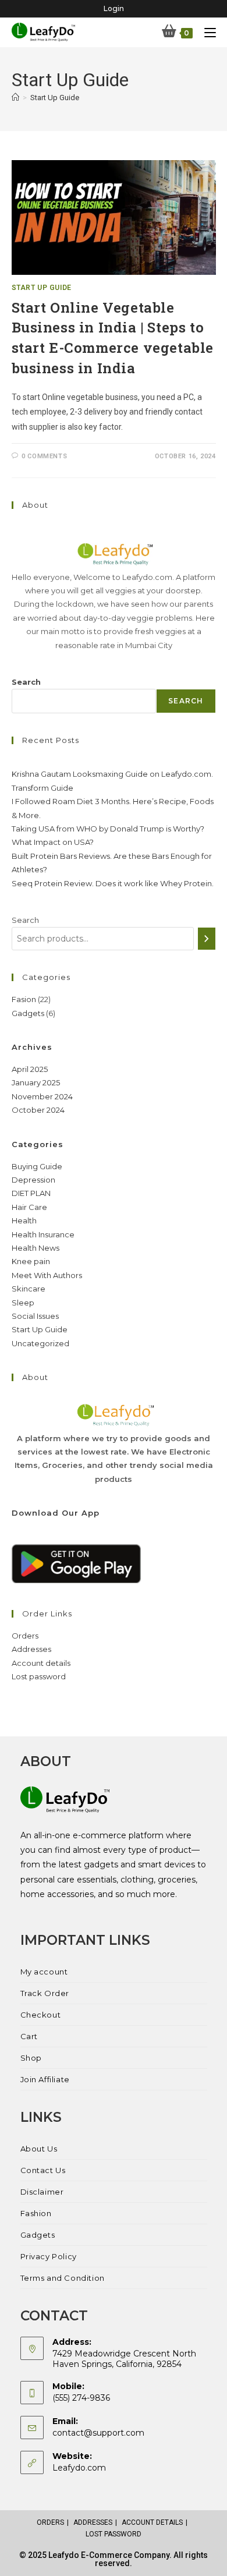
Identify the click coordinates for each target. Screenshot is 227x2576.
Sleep (23, 1303)
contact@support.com (98, 2433)
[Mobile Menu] (206, 32)
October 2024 (38, 1110)
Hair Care (29, 1207)
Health (24, 1220)
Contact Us (43, 2170)
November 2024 (42, 1096)
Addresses (31, 1649)
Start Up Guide (55, 98)
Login (114, 8)
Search (26, 682)
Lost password (39, 1676)
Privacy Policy (49, 2256)
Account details (41, 1663)
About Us (39, 2149)
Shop (31, 2058)
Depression (33, 1180)
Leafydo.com (79, 2468)
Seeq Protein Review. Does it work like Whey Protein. (113, 883)
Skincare (29, 1289)
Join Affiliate (45, 2079)
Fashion (36, 2213)
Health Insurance (43, 1234)
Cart (29, 2036)
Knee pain (31, 1261)
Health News (36, 1248)
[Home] (15, 98)
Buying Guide (37, 1166)
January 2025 (36, 1082)
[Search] (207, 939)
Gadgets (38, 2235)
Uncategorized (40, 1343)
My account (44, 1972)
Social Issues (35, 1316)
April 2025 (30, 1069)
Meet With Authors (47, 1275)
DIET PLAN (31, 1193)
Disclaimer (42, 2192)
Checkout (41, 2015)
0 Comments (44, 456)
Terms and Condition (63, 2278)
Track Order (45, 1993)
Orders (25, 1636)
